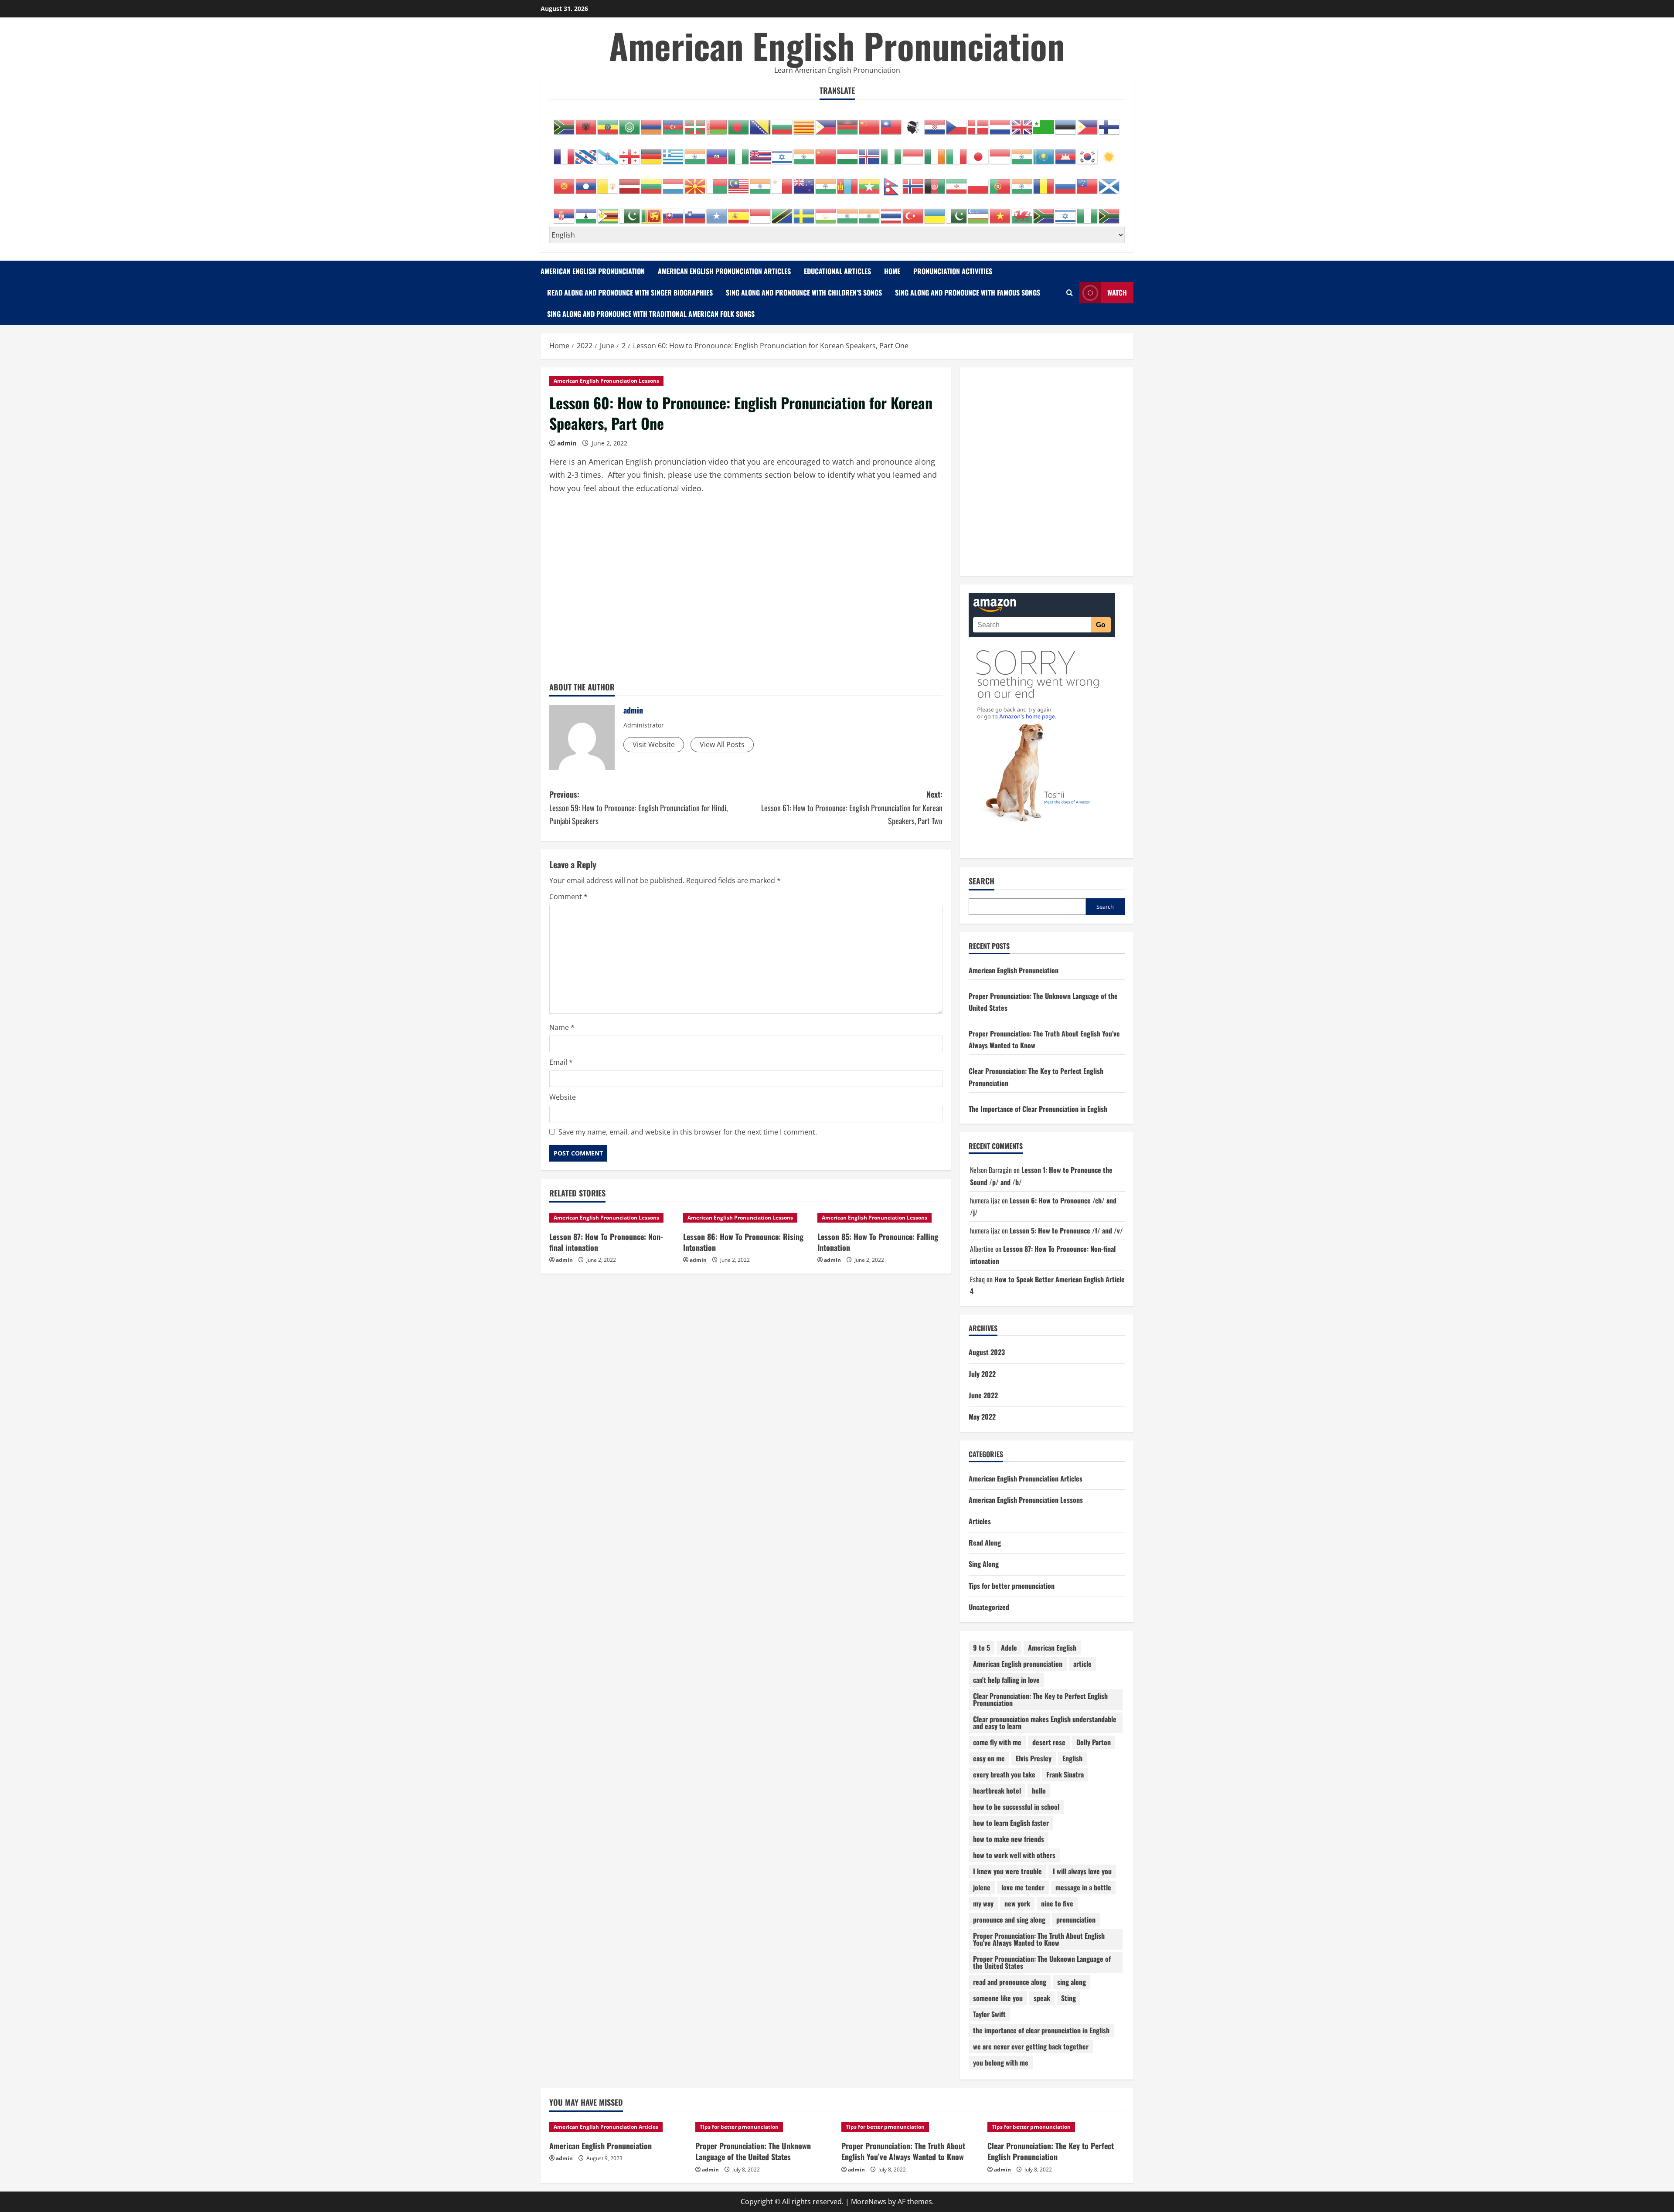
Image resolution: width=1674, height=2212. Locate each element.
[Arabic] (630, 122)
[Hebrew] (783, 152)
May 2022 (982, 1417)
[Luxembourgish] (674, 182)
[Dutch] (1000, 122)
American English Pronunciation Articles (724, 271)
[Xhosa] (1044, 211)
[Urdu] (957, 211)
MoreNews (869, 2202)
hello (1039, 1791)
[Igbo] (891, 152)
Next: (852, 807)
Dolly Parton (1094, 1742)
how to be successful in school (1016, 1807)
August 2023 (987, 1352)
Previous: (638, 807)
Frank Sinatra (1065, 1774)
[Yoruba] (1088, 211)
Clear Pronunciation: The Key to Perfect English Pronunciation (1040, 1699)
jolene (982, 1887)
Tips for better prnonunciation (1012, 1586)
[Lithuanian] (652, 182)
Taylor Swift (989, 2014)
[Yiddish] (1066, 211)
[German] (652, 152)
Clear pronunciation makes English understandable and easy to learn (1045, 1723)
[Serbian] (565, 211)
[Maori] (804, 182)
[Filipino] (1088, 122)
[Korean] (1088, 152)
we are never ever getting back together (1031, 2046)
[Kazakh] (1044, 152)
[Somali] (717, 211)
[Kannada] (1022, 152)
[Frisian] (586, 152)
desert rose (1049, 1742)
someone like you (998, 1998)
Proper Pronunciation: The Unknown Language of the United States (1042, 1962)
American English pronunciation (1018, 1664)
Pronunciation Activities (953, 271)
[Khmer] (1066, 152)
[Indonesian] (913, 152)
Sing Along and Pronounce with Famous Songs (968, 292)
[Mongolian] (848, 182)
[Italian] (957, 152)
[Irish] (935, 152)
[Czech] (957, 122)
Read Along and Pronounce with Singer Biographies (630, 292)
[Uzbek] (979, 211)
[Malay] (739, 182)
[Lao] (586, 182)
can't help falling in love (1006, 1680)
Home (892, 271)
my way (983, 1903)
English (1072, 1758)
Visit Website (654, 744)
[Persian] (957, 182)
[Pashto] (935, 182)
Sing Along (984, 1564)
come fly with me (997, 1742)
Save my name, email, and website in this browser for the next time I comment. (688, 1132)
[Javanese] (1000, 152)
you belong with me (1001, 2062)
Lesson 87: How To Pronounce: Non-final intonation (606, 1242)
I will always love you (1082, 1871)
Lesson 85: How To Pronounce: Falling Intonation (878, 1242)
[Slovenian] (695, 211)
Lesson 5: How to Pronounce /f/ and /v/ (1066, 1230)
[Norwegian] (913, 182)
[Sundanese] (761, 211)
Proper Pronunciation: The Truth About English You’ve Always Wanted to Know (903, 2151)
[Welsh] (1022, 211)
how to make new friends (1009, 1839)
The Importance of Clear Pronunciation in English (1038, 1109)
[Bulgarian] (783, 122)
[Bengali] (739, 122)
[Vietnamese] (1000, 211)
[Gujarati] (695, 152)
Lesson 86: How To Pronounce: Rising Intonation (743, 1242)
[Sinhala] (652, 211)
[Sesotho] (586, 211)
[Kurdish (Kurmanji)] (1109, 152)
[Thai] (891, 211)
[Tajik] (826, 211)
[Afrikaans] (565, 122)
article (1082, 1664)
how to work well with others (1014, 1855)
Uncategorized (989, 1607)
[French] (565, 152)
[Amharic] (608, 122)
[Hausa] (739, 152)
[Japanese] (979, 152)
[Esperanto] (1044, 122)
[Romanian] (1044, 182)
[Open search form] (1070, 293)
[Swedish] (804, 211)
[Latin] (608, 182)
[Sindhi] (630, 211)
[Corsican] (913, 122)
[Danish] (979, 122)
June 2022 (983, 1395)
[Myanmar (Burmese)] (870, 182)
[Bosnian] (761, 122)
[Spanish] (739, 211)
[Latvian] (630, 182)
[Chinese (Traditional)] (891, 122)
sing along (1072, 1982)
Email (561, 1062)
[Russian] (1066, 182)
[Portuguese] (1000, 182)
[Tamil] (848, 211)
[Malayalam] (761, 182)
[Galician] (608, 152)
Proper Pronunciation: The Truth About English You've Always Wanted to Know (1039, 1939)
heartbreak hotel (997, 1791)
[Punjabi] (1022, 182)
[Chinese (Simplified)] (870, 122)
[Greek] (674, 152)
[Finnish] (1109, 122)
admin (567, 443)
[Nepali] (891, 182)
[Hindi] (804, 152)
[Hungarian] (848, 152)
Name (562, 1027)
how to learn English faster (1011, 1823)
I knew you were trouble (1007, 1871)
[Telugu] (870, 211)
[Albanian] (586, 122)
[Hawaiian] (761, 152)
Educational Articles (837, 271)
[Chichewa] (848, 122)
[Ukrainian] (935, 211)
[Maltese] (783, 182)
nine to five (1057, 1903)
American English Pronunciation (837, 45)
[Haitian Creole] (717, 152)
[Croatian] (935, 122)
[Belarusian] (717, 122)
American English (1052, 1648)
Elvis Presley (1034, 1758)
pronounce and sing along (1009, 1920)
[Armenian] (652, 122)
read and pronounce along (1010, 1982)
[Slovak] (674, 211)
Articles (980, 1521)
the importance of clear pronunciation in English (1041, 2030)
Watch (1117, 292)
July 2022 (982, 1374)
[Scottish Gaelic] (1109, 182)
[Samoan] (1088, 182)
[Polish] (979, 182)
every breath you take (1004, 1774)
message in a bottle (1083, 1887)
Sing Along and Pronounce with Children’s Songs (804, 292)
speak (1042, 1998)
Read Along (985, 1543)
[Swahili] (783, 211)
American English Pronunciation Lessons (606, 381)
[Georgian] (630, 152)
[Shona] (608, 211)
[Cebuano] (826, 122)
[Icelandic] (870, 152)
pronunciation (1076, 1920)
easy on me (989, 1758)
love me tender (1023, 1887)
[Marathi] (826, 182)
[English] (1022, 122)
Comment (568, 897)
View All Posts (722, 744)
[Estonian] (1066, 122)
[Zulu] (1109, 211)
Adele (1009, 1648)
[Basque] (695, 122)
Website (563, 1097)
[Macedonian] (695, 182)
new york (1017, 1903)
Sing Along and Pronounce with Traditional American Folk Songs (651, 314)
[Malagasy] (717, 182)
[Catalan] (804, 122)
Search (982, 881)
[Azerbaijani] (674, 122)
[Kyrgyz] (565, 182)
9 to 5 (982, 1648)
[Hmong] (826, 152)
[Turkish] (913, 211)
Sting (1068, 1998)
